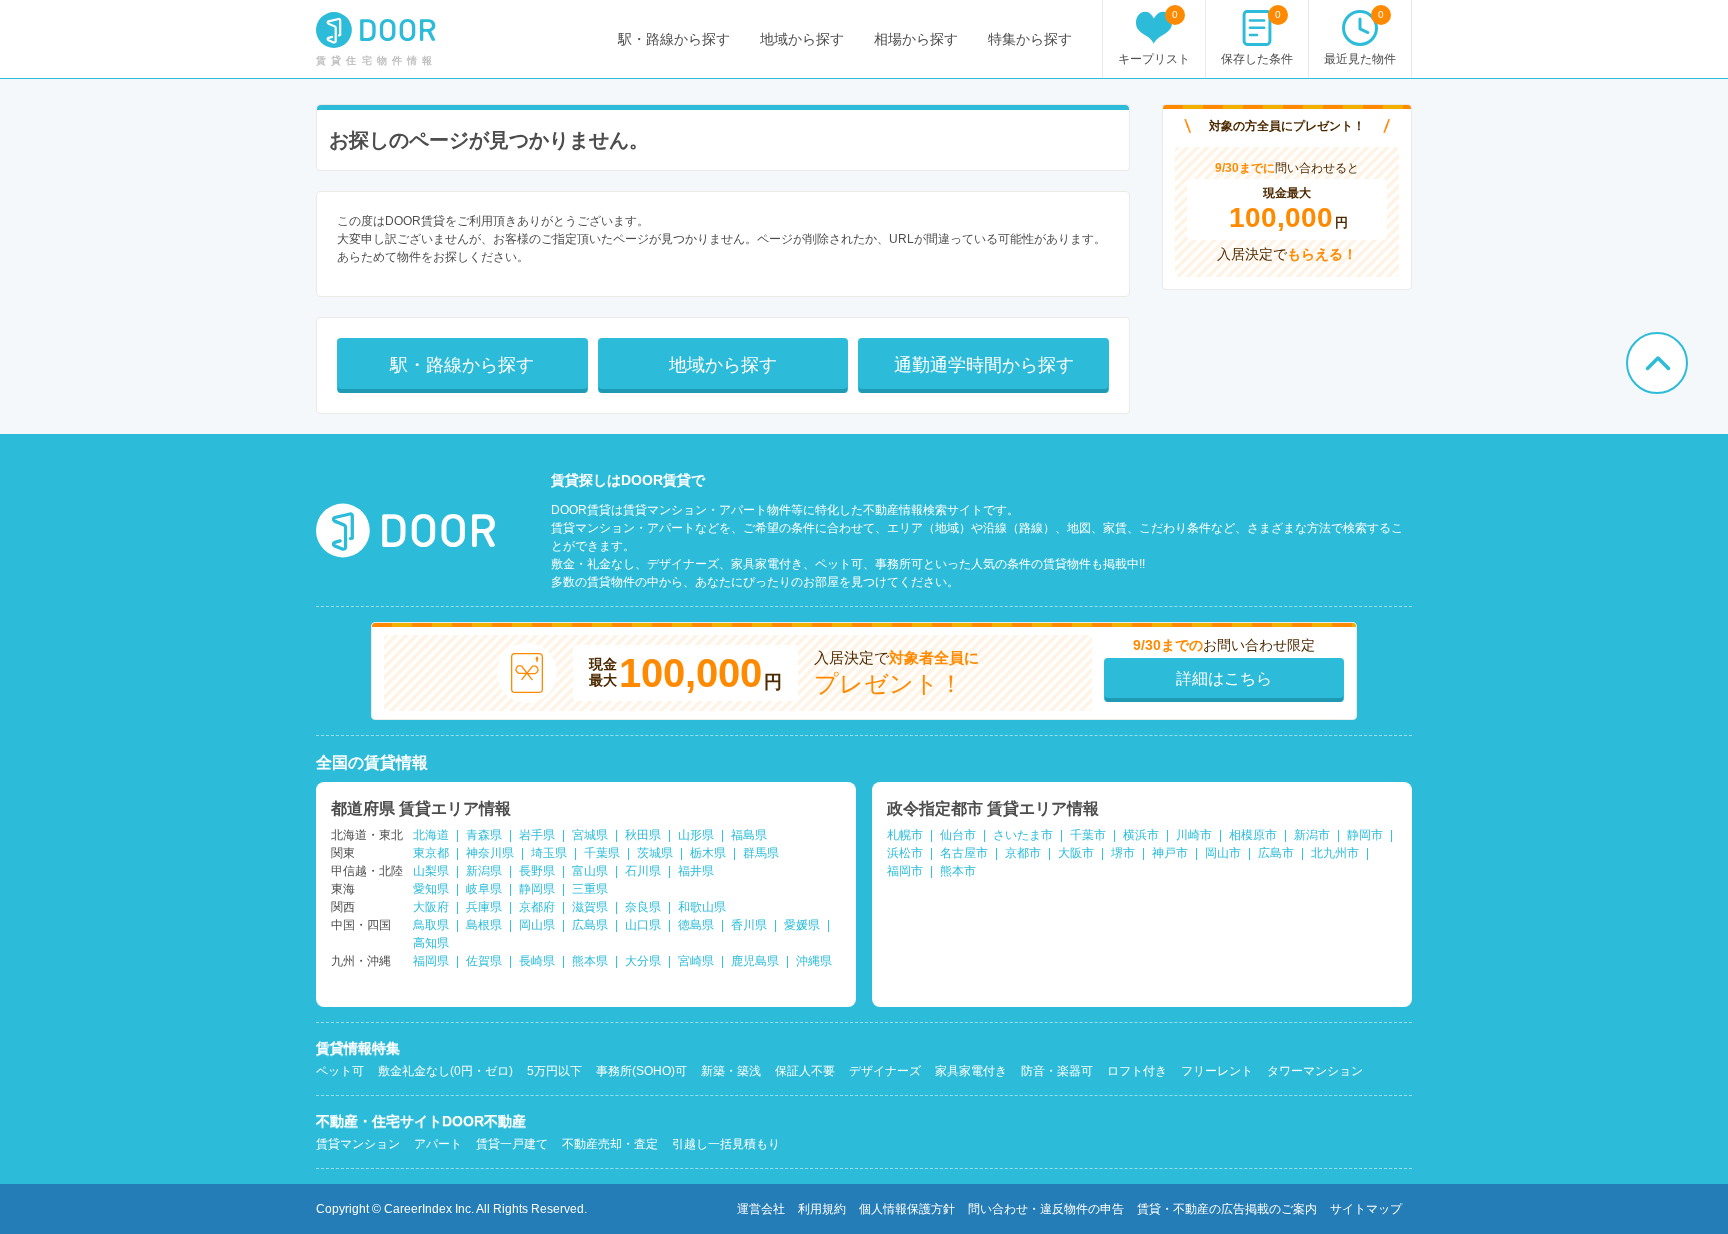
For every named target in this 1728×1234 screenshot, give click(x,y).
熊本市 (958, 871)
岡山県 (537, 925)
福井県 (696, 871)
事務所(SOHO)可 (641, 1071)
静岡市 (1365, 835)
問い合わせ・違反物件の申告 (1046, 1209)
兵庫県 (484, 907)
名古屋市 (964, 853)
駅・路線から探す (674, 39)
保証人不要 (805, 1071)
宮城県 (590, 835)
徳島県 (696, 925)
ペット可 (340, 1071)
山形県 (696, 835)
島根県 (484, 925)
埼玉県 (549, 853)
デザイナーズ (885, 1071)
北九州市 (1335, 853)
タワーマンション (1315, 1071)
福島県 (749, 835)
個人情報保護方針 (907, 1209)
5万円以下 (554, 1071)
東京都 (431, 853)
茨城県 (655, 853)
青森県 (484, 835)
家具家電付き (971, 1071)
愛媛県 (802, 925)
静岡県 (537, 889)
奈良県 (643, 907)
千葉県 (602, 853)
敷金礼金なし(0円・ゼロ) (445, 1071)
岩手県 (537, 835)
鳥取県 (431, 925)
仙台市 (958, 835)
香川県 (749, 925)
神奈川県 (490, 853)
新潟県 (484, 871)
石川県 (643, 871)
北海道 (431, 835)
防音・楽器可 (1057, 1071)
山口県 (643, 925)
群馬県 (761, 853)
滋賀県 (590, 907)
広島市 (1276, 853)
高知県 (431, 943)
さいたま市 (1023, 835)
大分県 (643, 961)
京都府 (537, 907)
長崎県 (537, 961)
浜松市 (905, 853)
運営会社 (761, 1209)
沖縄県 (814, 961)
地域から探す (802, 39)
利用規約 (822, 1209)
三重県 (590, 889)
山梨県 (431, 871)
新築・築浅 (731, 1071)
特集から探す (1030, 39)
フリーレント (1217, 1071)
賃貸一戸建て (512, 1144)
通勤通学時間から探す (984, 365)
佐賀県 (484, 961)
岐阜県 (484, 889)
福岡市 (905, 871)
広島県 (590, 925)
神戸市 (1170, 853)
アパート (438, 1144)
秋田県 (643, 835)
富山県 (590, 871)
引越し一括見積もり (726, 1144)
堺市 (1123, 853)
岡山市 (1223, 853)
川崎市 (1194, 835)
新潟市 (1312, 835)
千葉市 (1088, 835)
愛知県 (431, 889)
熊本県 (590, 961)
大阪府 (431, 907)
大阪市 (1076, 853)
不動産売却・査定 (610, 1144)
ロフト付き (1137, 1071)
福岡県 (431, 961)
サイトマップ (1366, 1209)
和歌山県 (702, 907)
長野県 (537, 871)
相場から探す (916, 39)
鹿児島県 (755, 961)
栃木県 (708, 853)
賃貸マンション (358, 1144)
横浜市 (1141, 835)
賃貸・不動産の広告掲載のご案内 (1227, 1209)
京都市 (1023, 853)
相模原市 (1253, 835)
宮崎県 (696, 961)
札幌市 (905, 835)
